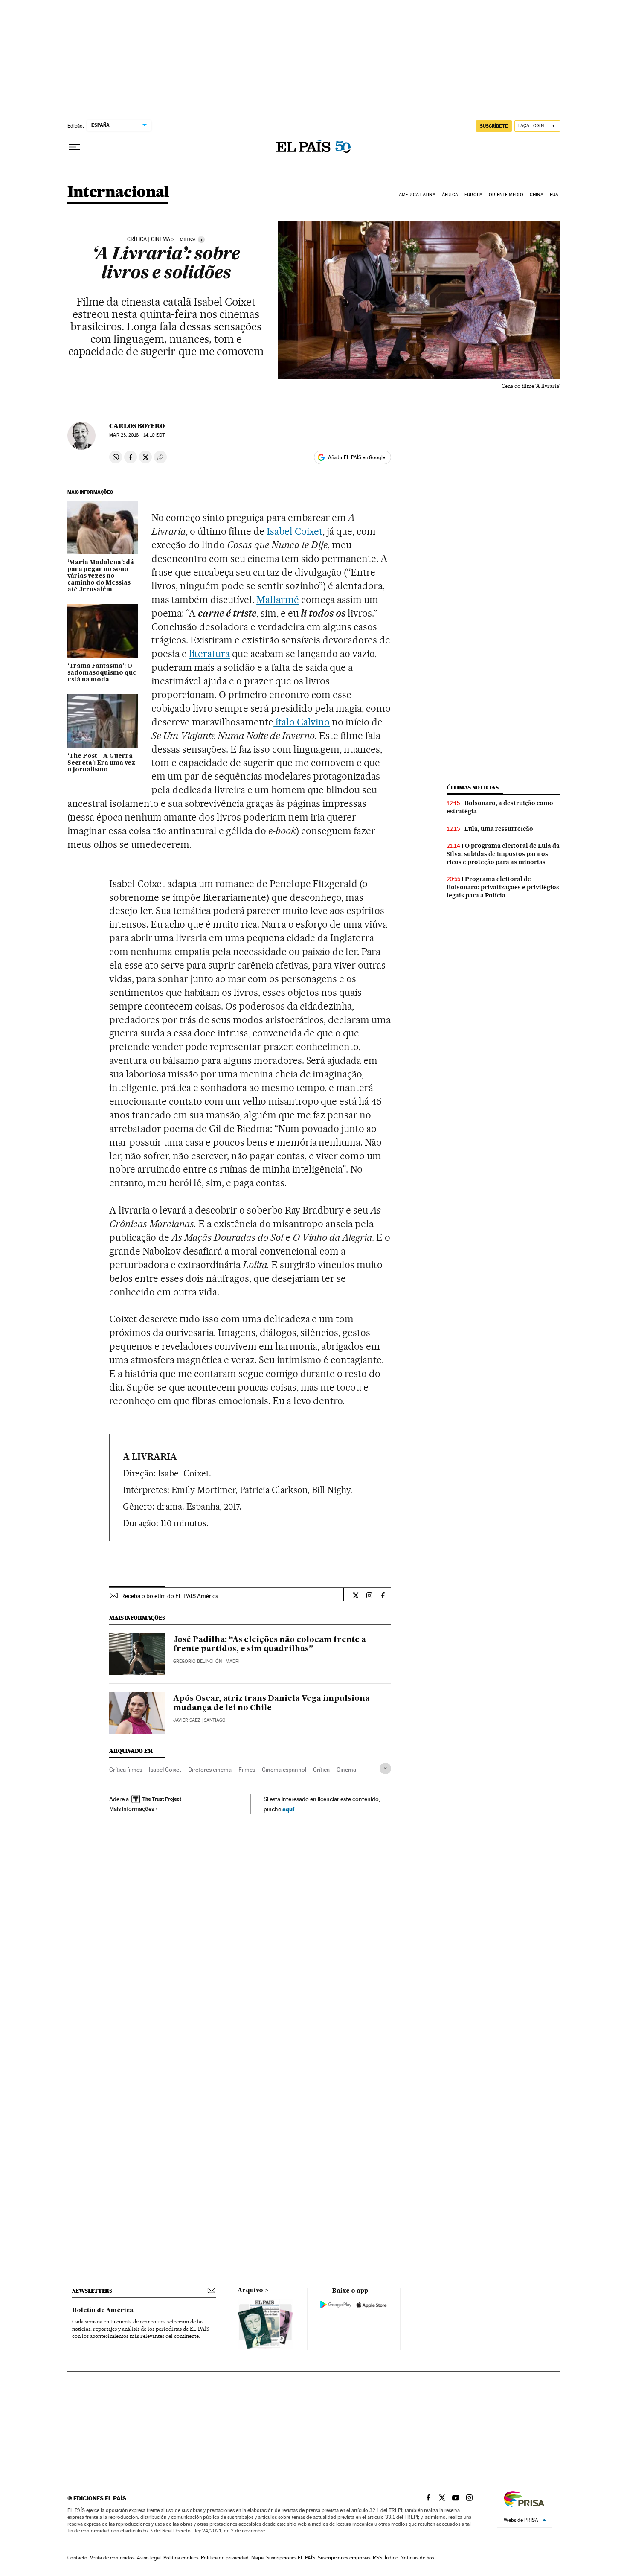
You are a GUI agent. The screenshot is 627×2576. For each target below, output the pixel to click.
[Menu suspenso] (74, 147)
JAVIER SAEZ (187, 1720)
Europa (473, 195)
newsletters (92, 2291)
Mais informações (132, 1809)
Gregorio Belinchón (197, 1661)
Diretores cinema (210, 1770)
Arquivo (250, 2291)
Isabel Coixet (165, 1770)
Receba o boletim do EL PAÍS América (170, 1596)
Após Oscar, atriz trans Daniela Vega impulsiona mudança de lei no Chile (271, 1703)
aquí (288, 1809)
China (537, 195)
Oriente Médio (506, 195)
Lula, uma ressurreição (499, 829)
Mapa (257, 2558)
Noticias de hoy (417, 2558)
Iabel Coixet (295, 531)
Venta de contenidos (112, 2558)
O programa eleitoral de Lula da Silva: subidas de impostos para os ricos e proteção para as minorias (503, 854)
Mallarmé (278, 600)
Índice (391, 2558)
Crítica (321, 1770)
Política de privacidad (225, 2558)
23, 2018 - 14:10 (137, 435)
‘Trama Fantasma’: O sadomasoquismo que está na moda (102, 673)
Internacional (118, 193)
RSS (377, 2558)
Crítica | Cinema (149, 239)
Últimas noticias (473, 787)
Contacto (77, 2558)
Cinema (346, 1770)
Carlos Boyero (137, 426)
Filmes (247, 1770)
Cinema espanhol (284, 1770)
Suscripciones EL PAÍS (291, 2558)
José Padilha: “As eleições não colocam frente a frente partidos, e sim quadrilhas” (270, 1645)
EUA (554, 195)
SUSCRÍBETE (494, 126)
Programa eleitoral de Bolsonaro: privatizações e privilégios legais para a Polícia (503, 887)
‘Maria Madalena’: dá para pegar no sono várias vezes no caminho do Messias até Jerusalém (101, 576)
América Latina (417, 195)
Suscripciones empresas (344, 2558)
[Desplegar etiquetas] (385, 1768)
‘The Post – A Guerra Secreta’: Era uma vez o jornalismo (101, 763)
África (450, 195)
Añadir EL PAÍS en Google (357, 457)
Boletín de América (103, 2311)
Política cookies (181, 2558)
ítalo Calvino (302, 722)
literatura (209, 654)
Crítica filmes (126, 1770)
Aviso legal (149, 2558)
